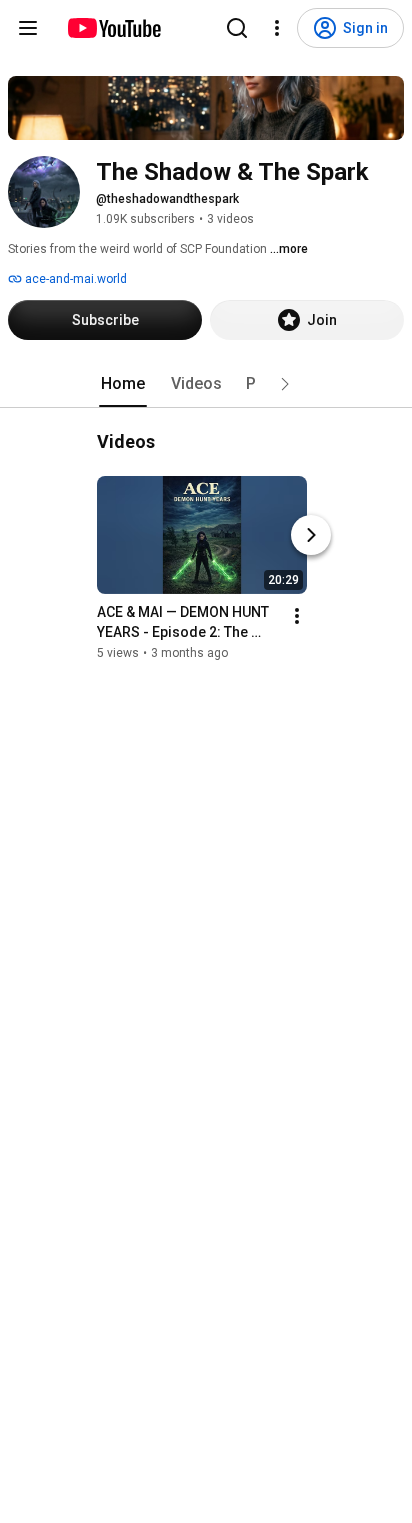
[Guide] (28, 28)
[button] (285, 384)
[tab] (123, 384)
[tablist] (206, 384)
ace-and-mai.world (74, 279)
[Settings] (277, 28)
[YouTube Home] (113, 28)
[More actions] (297, 616)
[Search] (237, 28)
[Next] (311, 535)
